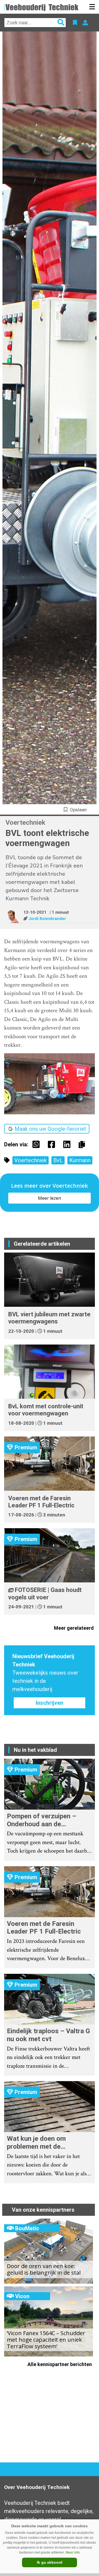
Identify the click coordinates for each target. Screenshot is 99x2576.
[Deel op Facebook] (53, 1144)
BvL (58, 1160)
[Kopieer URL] (83, 1144)
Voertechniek (31, 1160)
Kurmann (80, 1160)
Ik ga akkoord (50, 2562)
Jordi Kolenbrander (47, 919)
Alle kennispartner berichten (60, 2364)
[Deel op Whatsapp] (37, 1144)
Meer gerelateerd (74, 1628)
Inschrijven (50, 1703)
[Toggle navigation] (92, 7)
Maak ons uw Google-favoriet (50, 1129)
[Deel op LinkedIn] (68, 1144)
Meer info (73, 2552)
